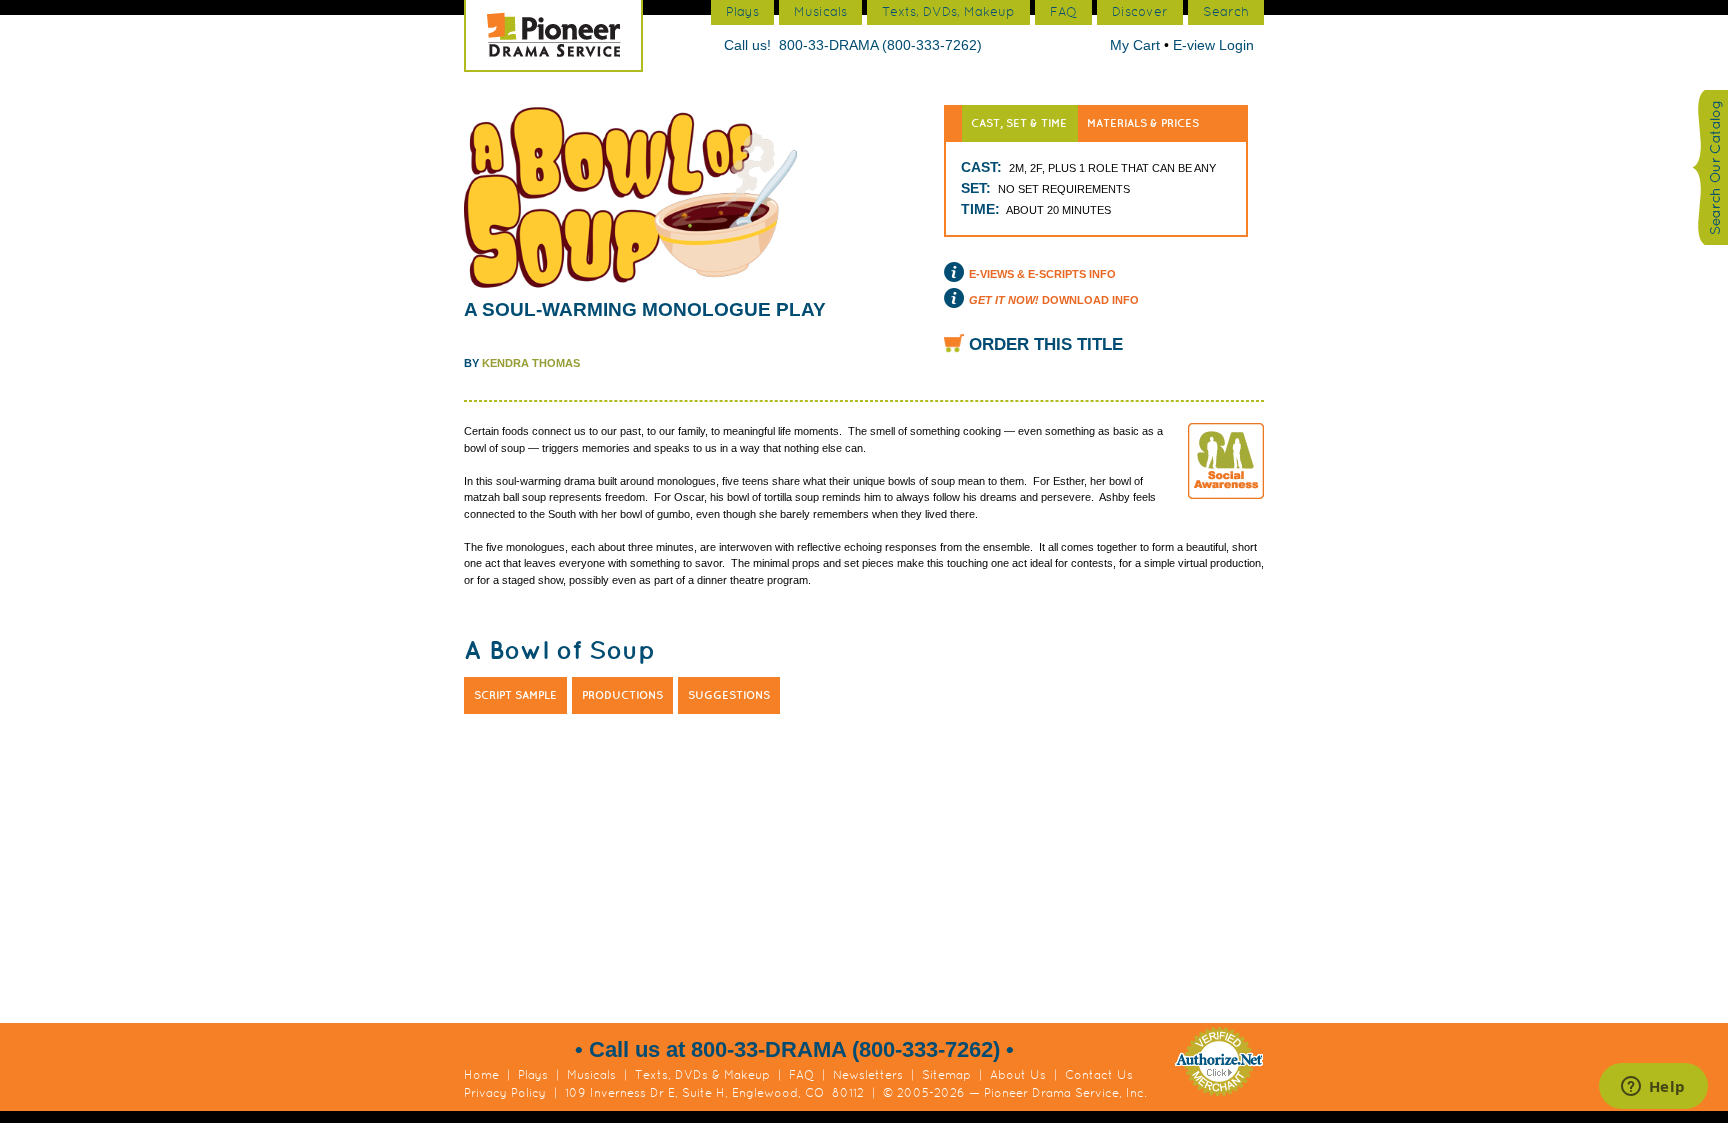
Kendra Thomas (531, 363)
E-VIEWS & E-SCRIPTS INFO (1042, 274)
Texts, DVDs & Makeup (702, 1075)
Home (481, 1075)
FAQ (801, 1075)
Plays (533, 1075)
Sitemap (946, 1075)
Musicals (591, 1075)
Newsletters (868, 1075)
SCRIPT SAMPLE (515, 695)
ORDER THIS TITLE (1046, 344)
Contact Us (1099, 1075)
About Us (1018, 1075)
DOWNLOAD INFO (1054, 300)
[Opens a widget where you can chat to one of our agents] (1653, 1088)
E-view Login (1213, 45)
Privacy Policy (505, 1093)
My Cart (1137, 45)
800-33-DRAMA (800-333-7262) (880, 45)
